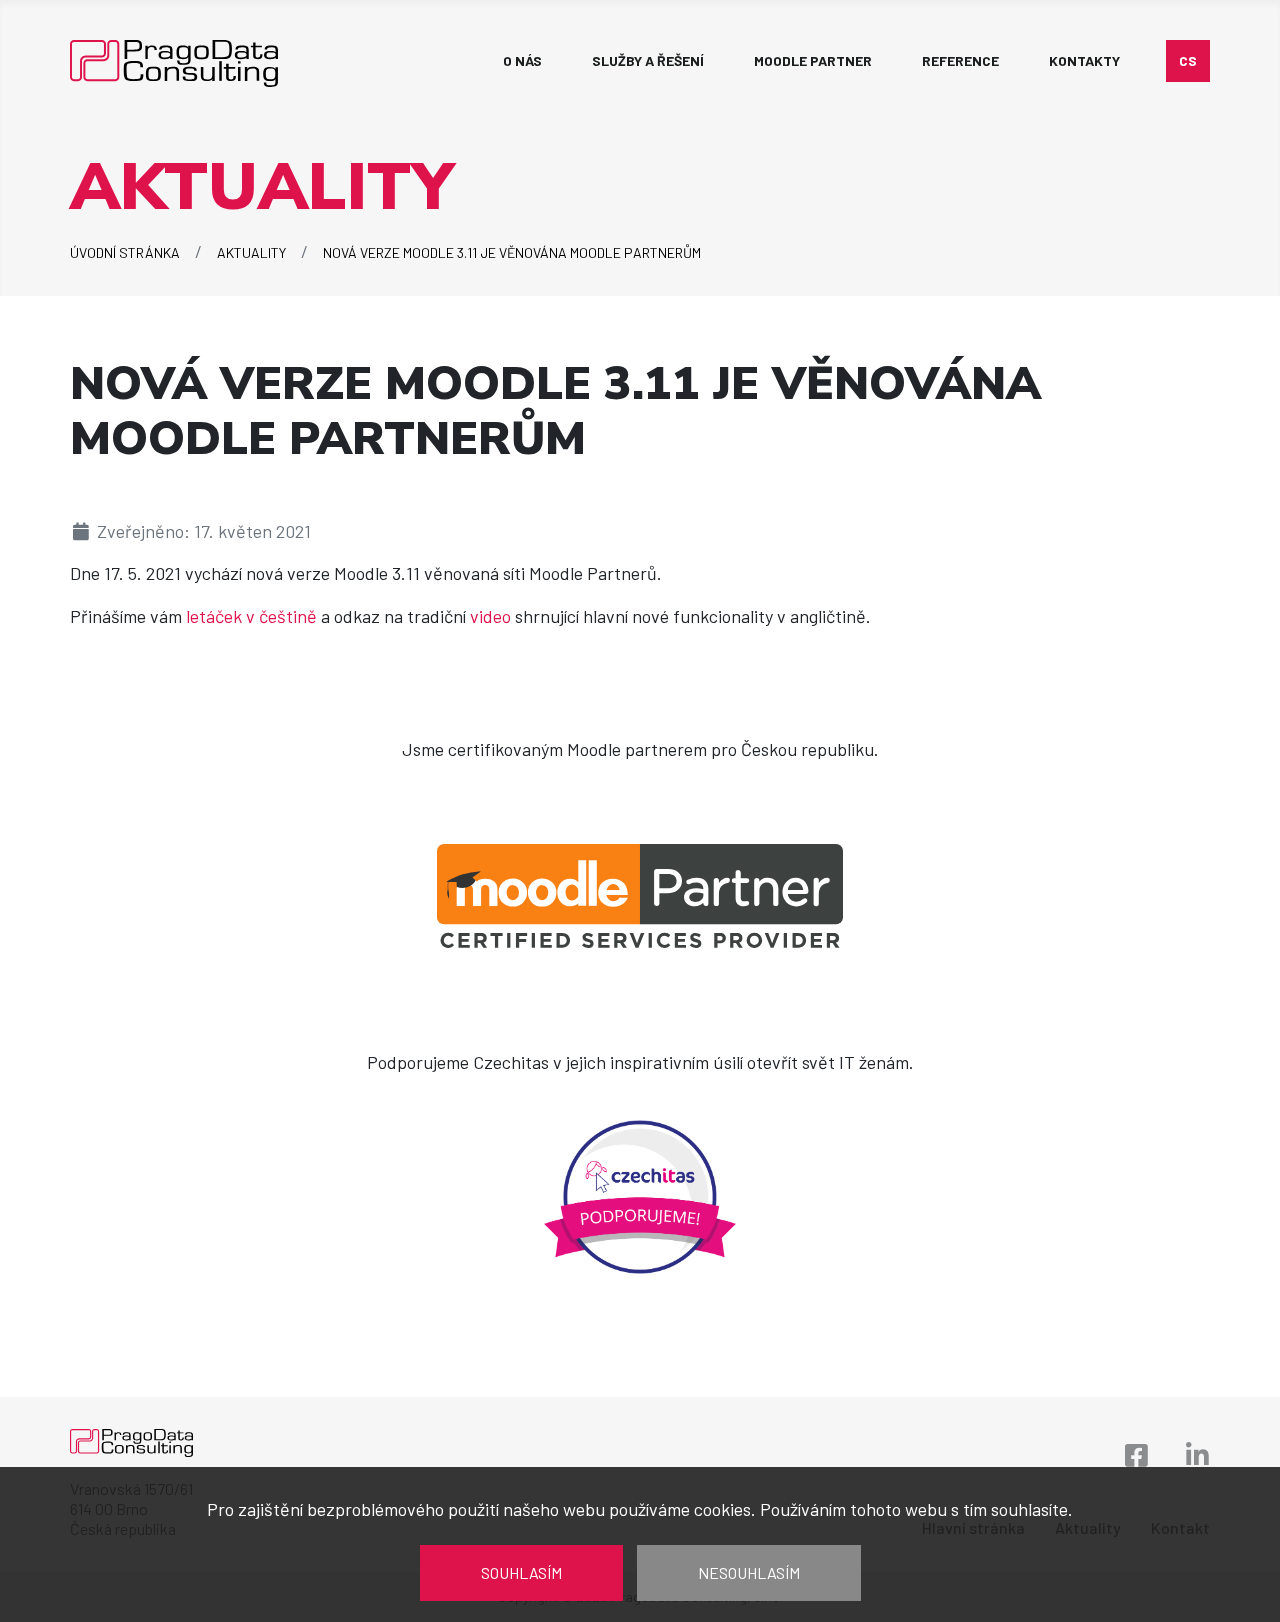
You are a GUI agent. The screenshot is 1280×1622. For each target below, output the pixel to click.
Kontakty (1084, 60)
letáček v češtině (251, 616)
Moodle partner (813, 60)
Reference (960, 60)
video (492, 616)
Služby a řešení (648, 60)
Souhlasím (521, 1572)
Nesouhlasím (749, 1572)
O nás (522, 60)
